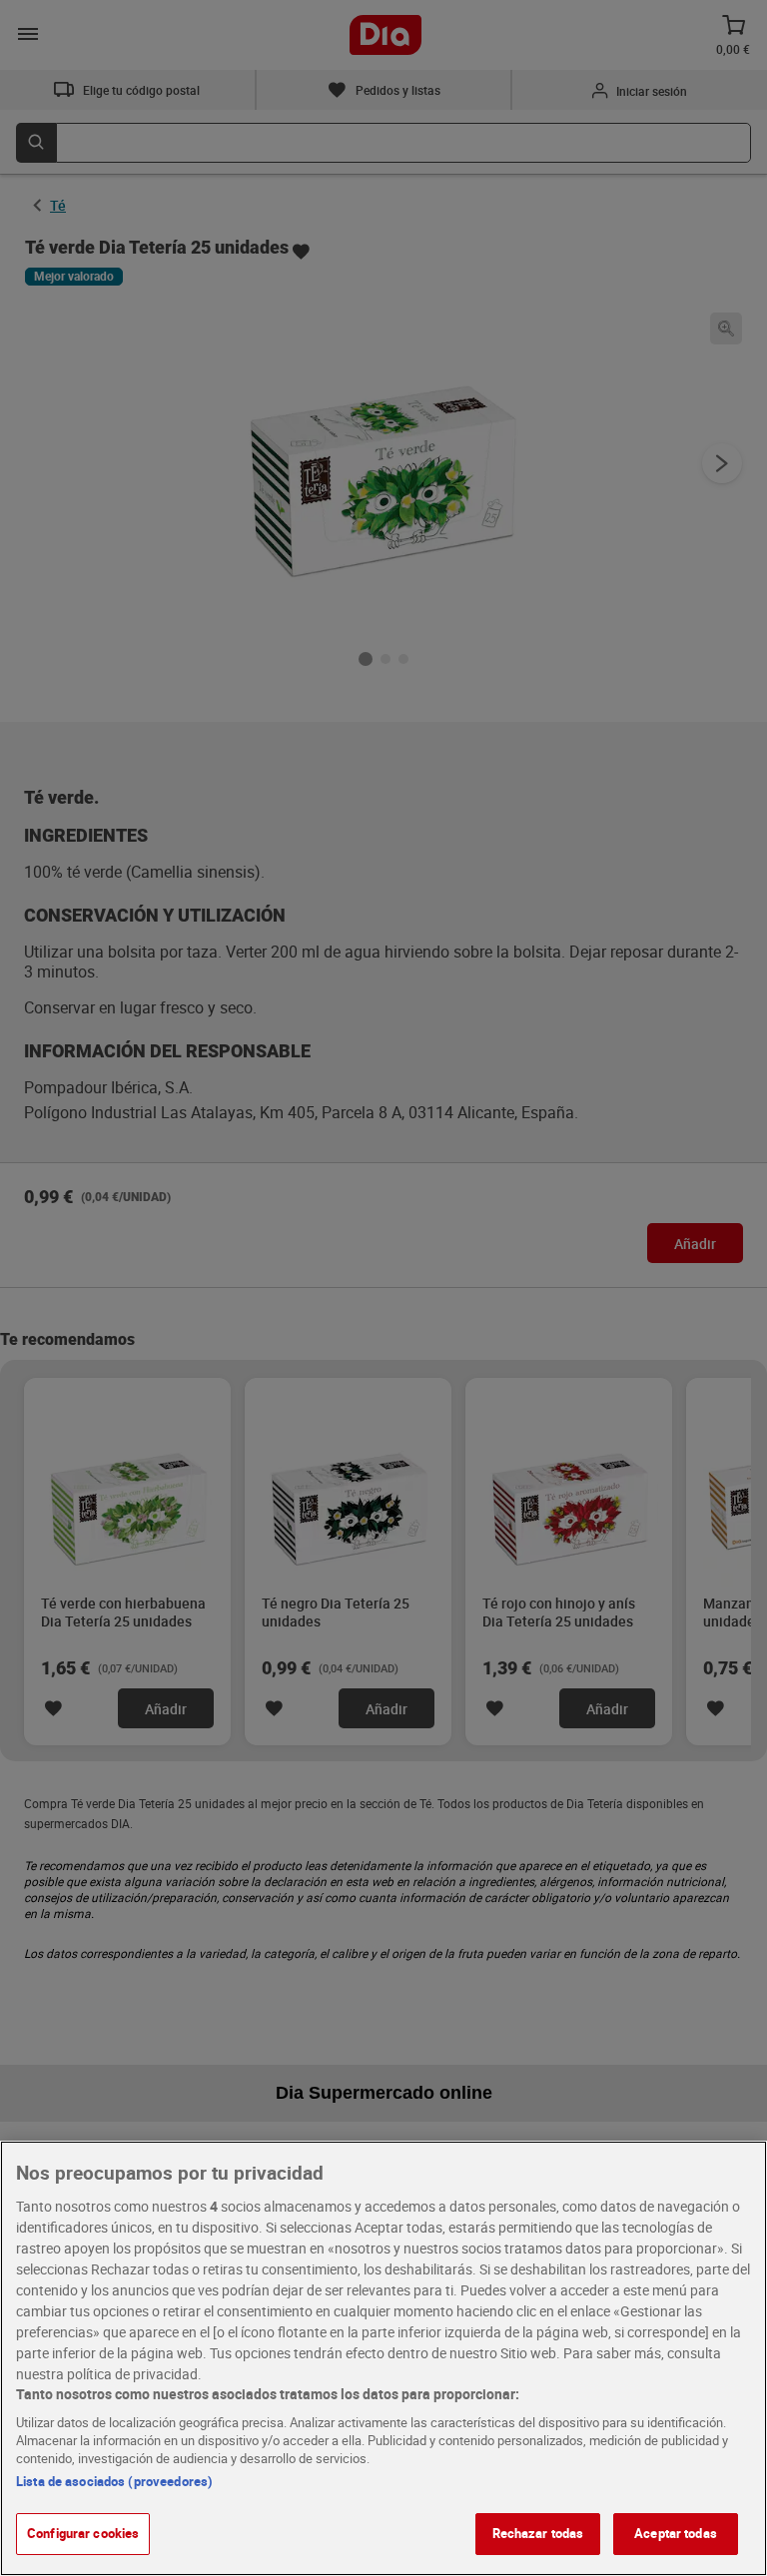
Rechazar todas (538, 2533)
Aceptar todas (676, 2533)
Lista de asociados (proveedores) (114, 2481)
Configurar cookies (83, 2533)
